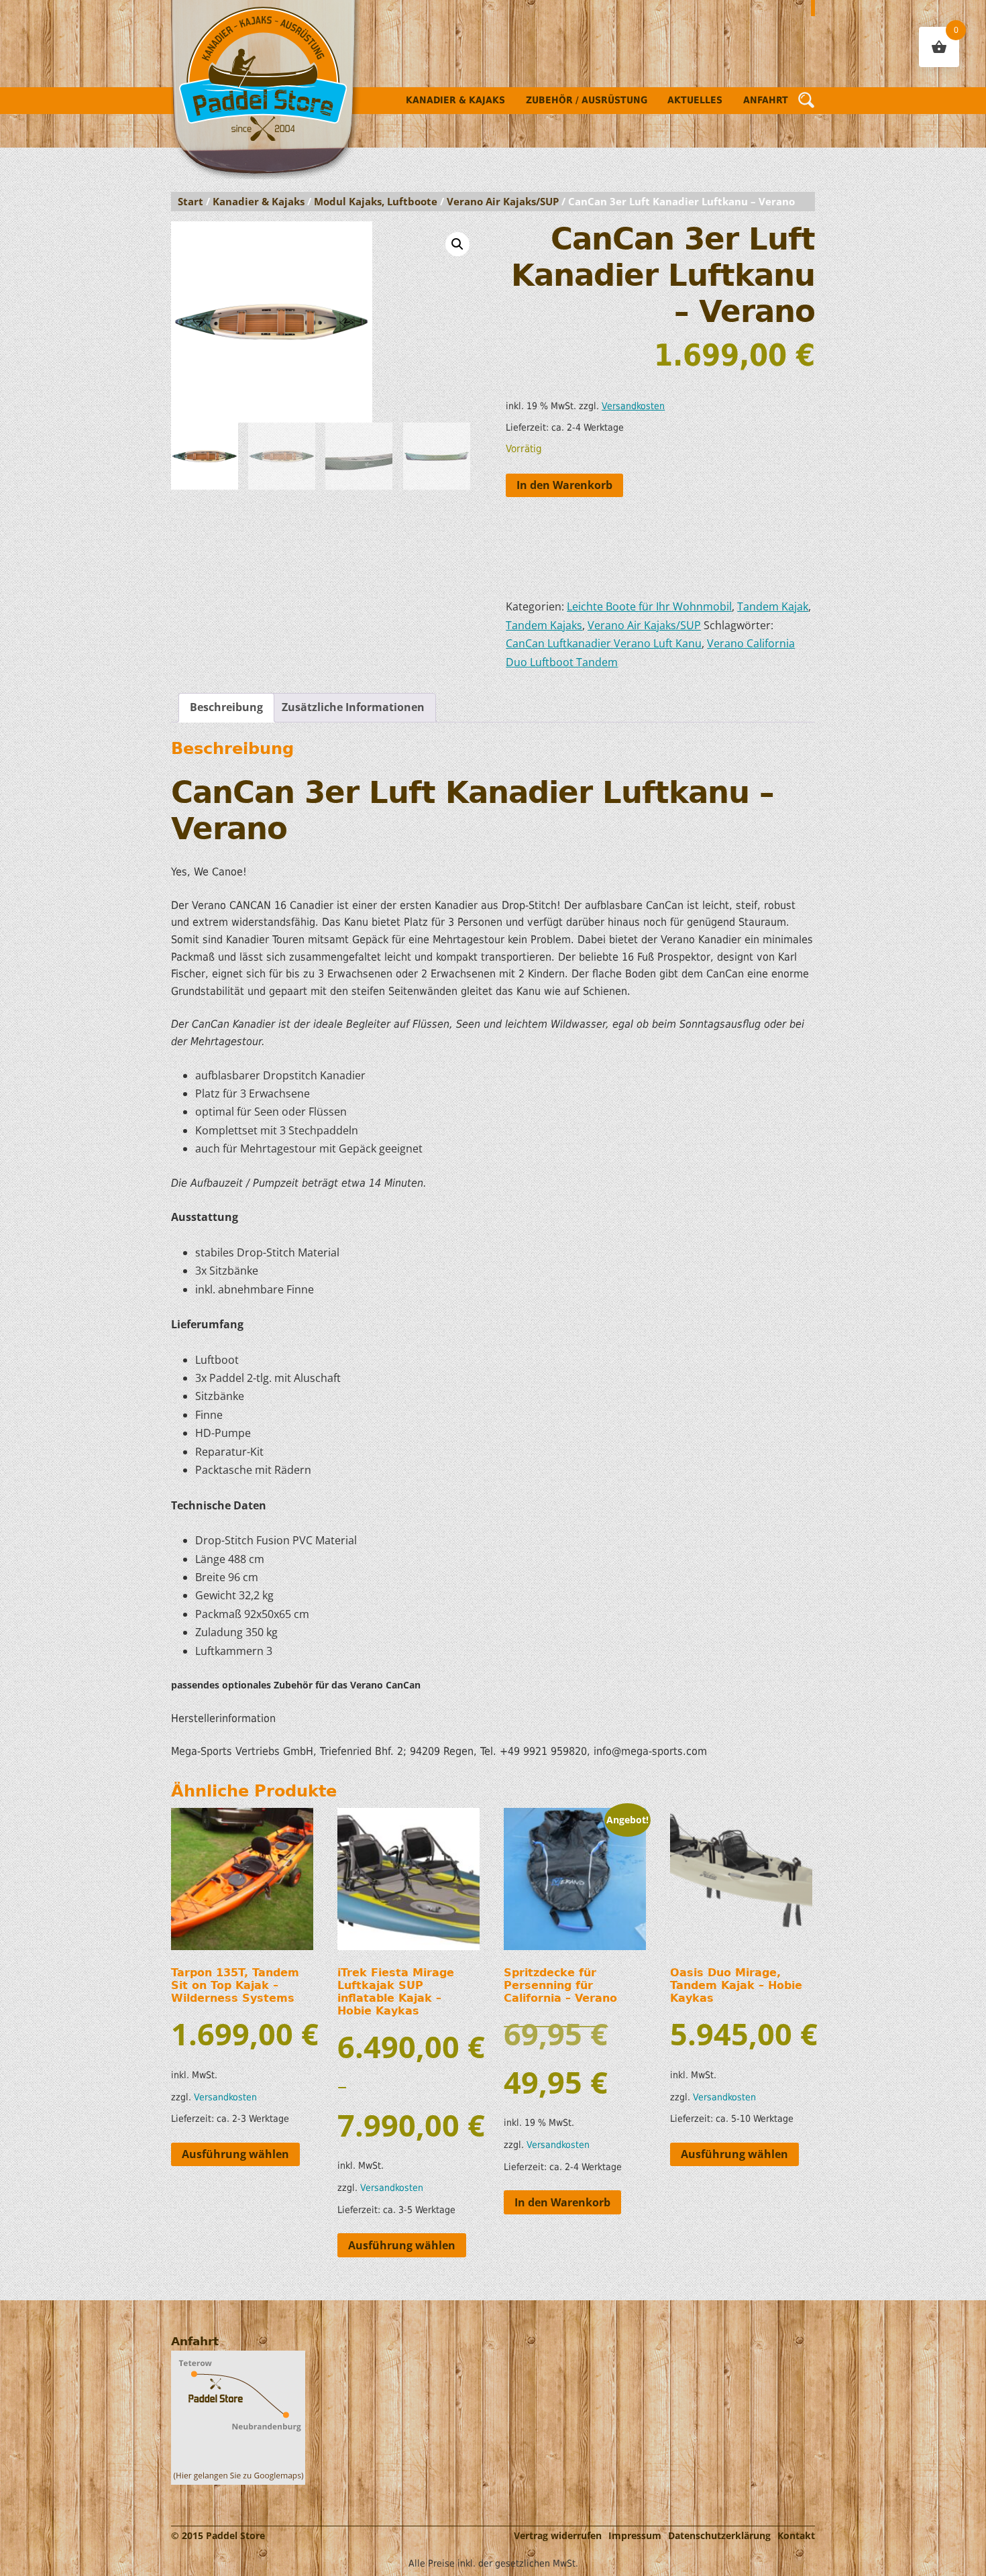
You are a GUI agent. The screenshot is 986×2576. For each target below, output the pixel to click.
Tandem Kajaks (544, 625)
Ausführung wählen (235, 2154)
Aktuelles (695, 100)
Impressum (635, 2535)
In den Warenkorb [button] (562, 2202)
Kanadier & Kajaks (455, 100)
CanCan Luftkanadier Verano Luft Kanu (604, 643)
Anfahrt (766, 100)
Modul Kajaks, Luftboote (376, 201)
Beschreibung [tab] (226, 707)
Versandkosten (633, 406)
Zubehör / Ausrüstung (587, 100)
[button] (457, 244)
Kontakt (796, 2535)
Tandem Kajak (773, 606)
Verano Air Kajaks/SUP (503, 201)
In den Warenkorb (564, 485)
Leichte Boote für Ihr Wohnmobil (649, 606)
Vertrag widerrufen (558, 2535)
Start (190, 201)
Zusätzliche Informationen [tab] (353, 707)
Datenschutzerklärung (719, 2535)
